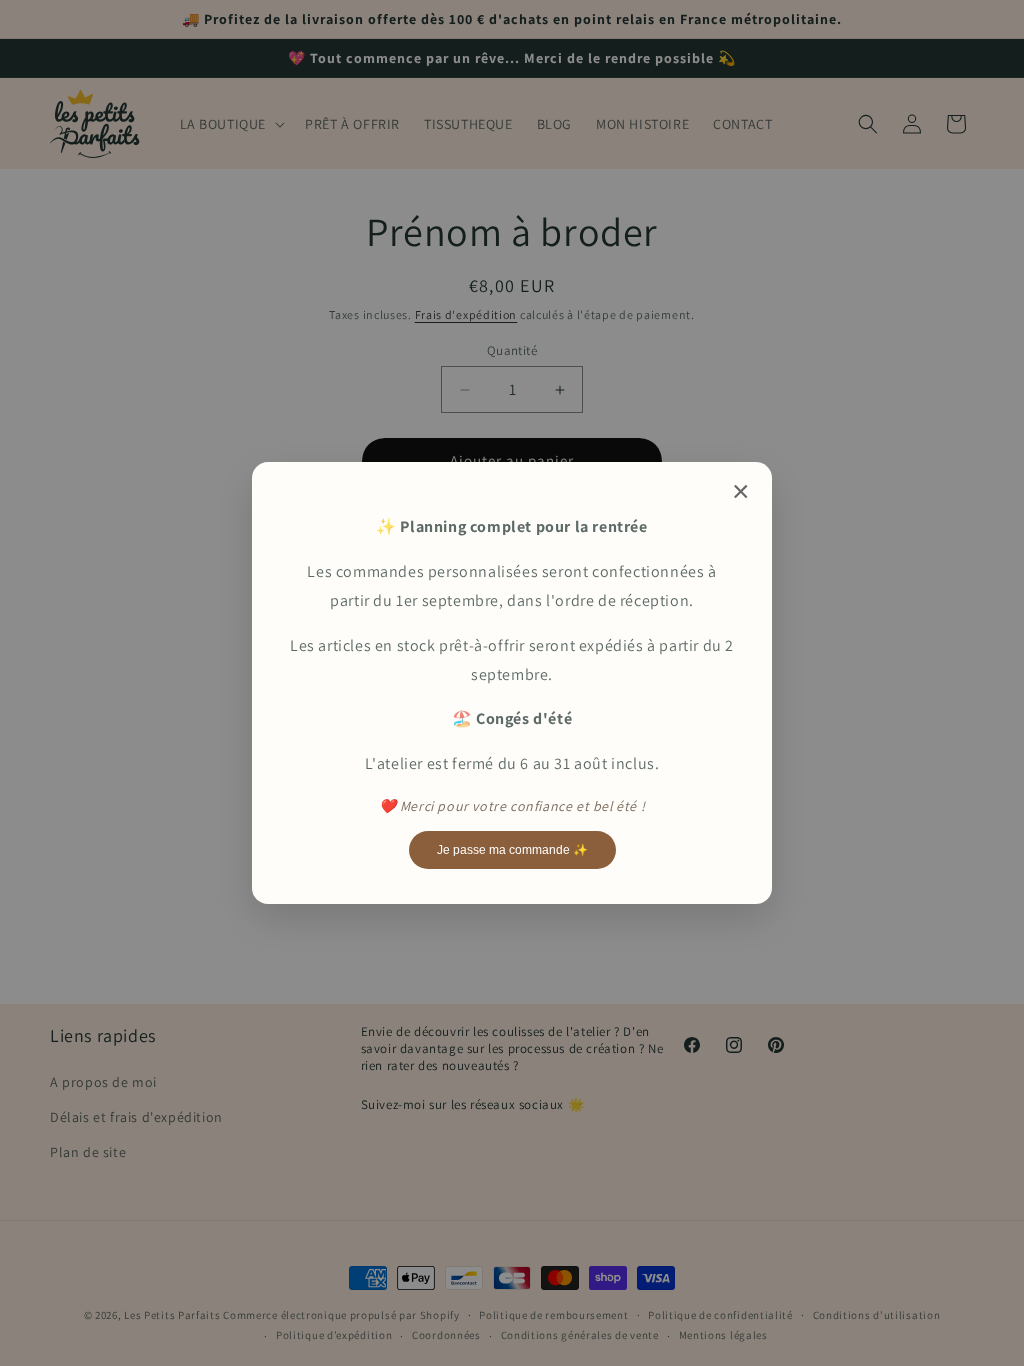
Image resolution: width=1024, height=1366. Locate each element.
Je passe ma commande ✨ (512, 850)
